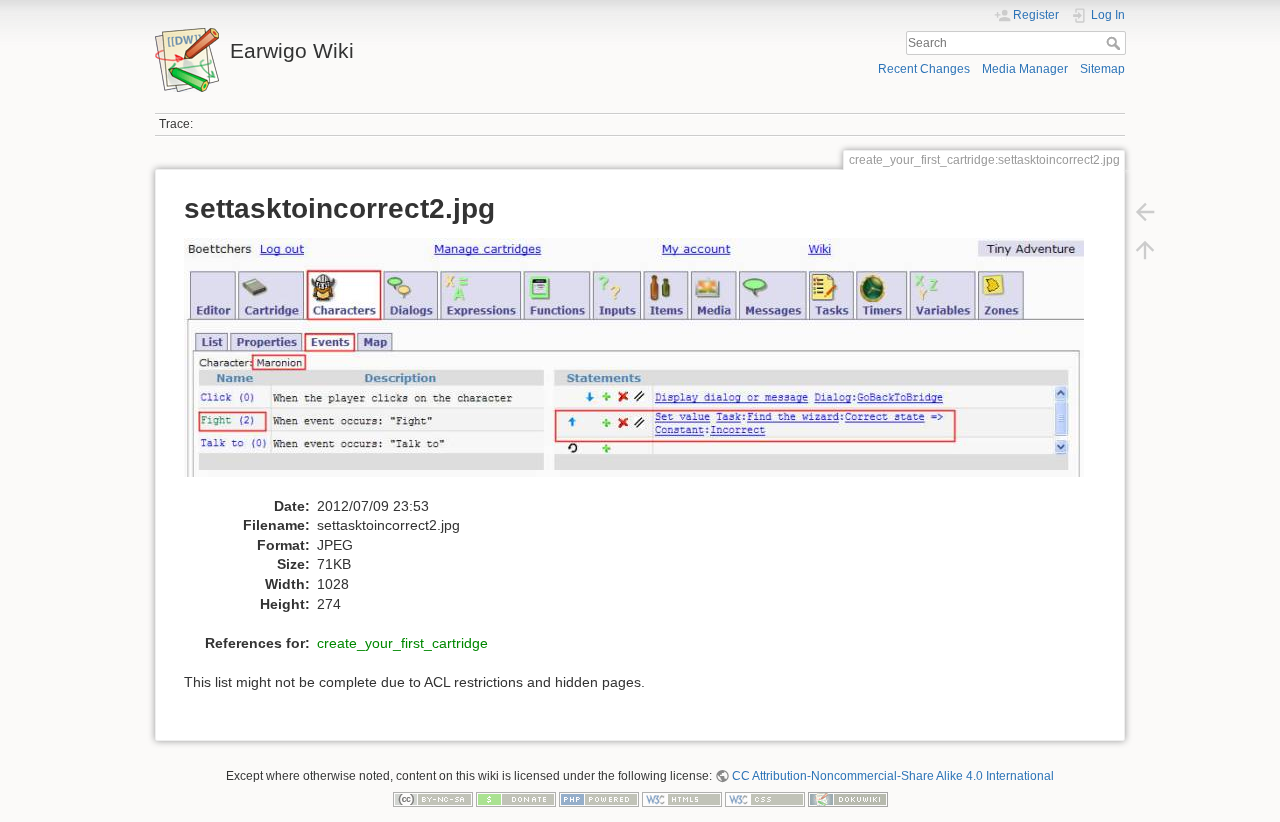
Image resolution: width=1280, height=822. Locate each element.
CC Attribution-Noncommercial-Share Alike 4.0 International (893, 776)
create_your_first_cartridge (402, 643)
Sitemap (1102, 69)
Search (1115, 43)
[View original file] (644, 366)
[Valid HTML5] (682, 799)
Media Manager (1025, 69)
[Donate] (516, 799)
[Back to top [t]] (1145, 250)
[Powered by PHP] (599, 799)
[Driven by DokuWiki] (848, 799)
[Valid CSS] (765, 799)
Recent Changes (924, 69)
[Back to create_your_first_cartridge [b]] (1145, 212)
